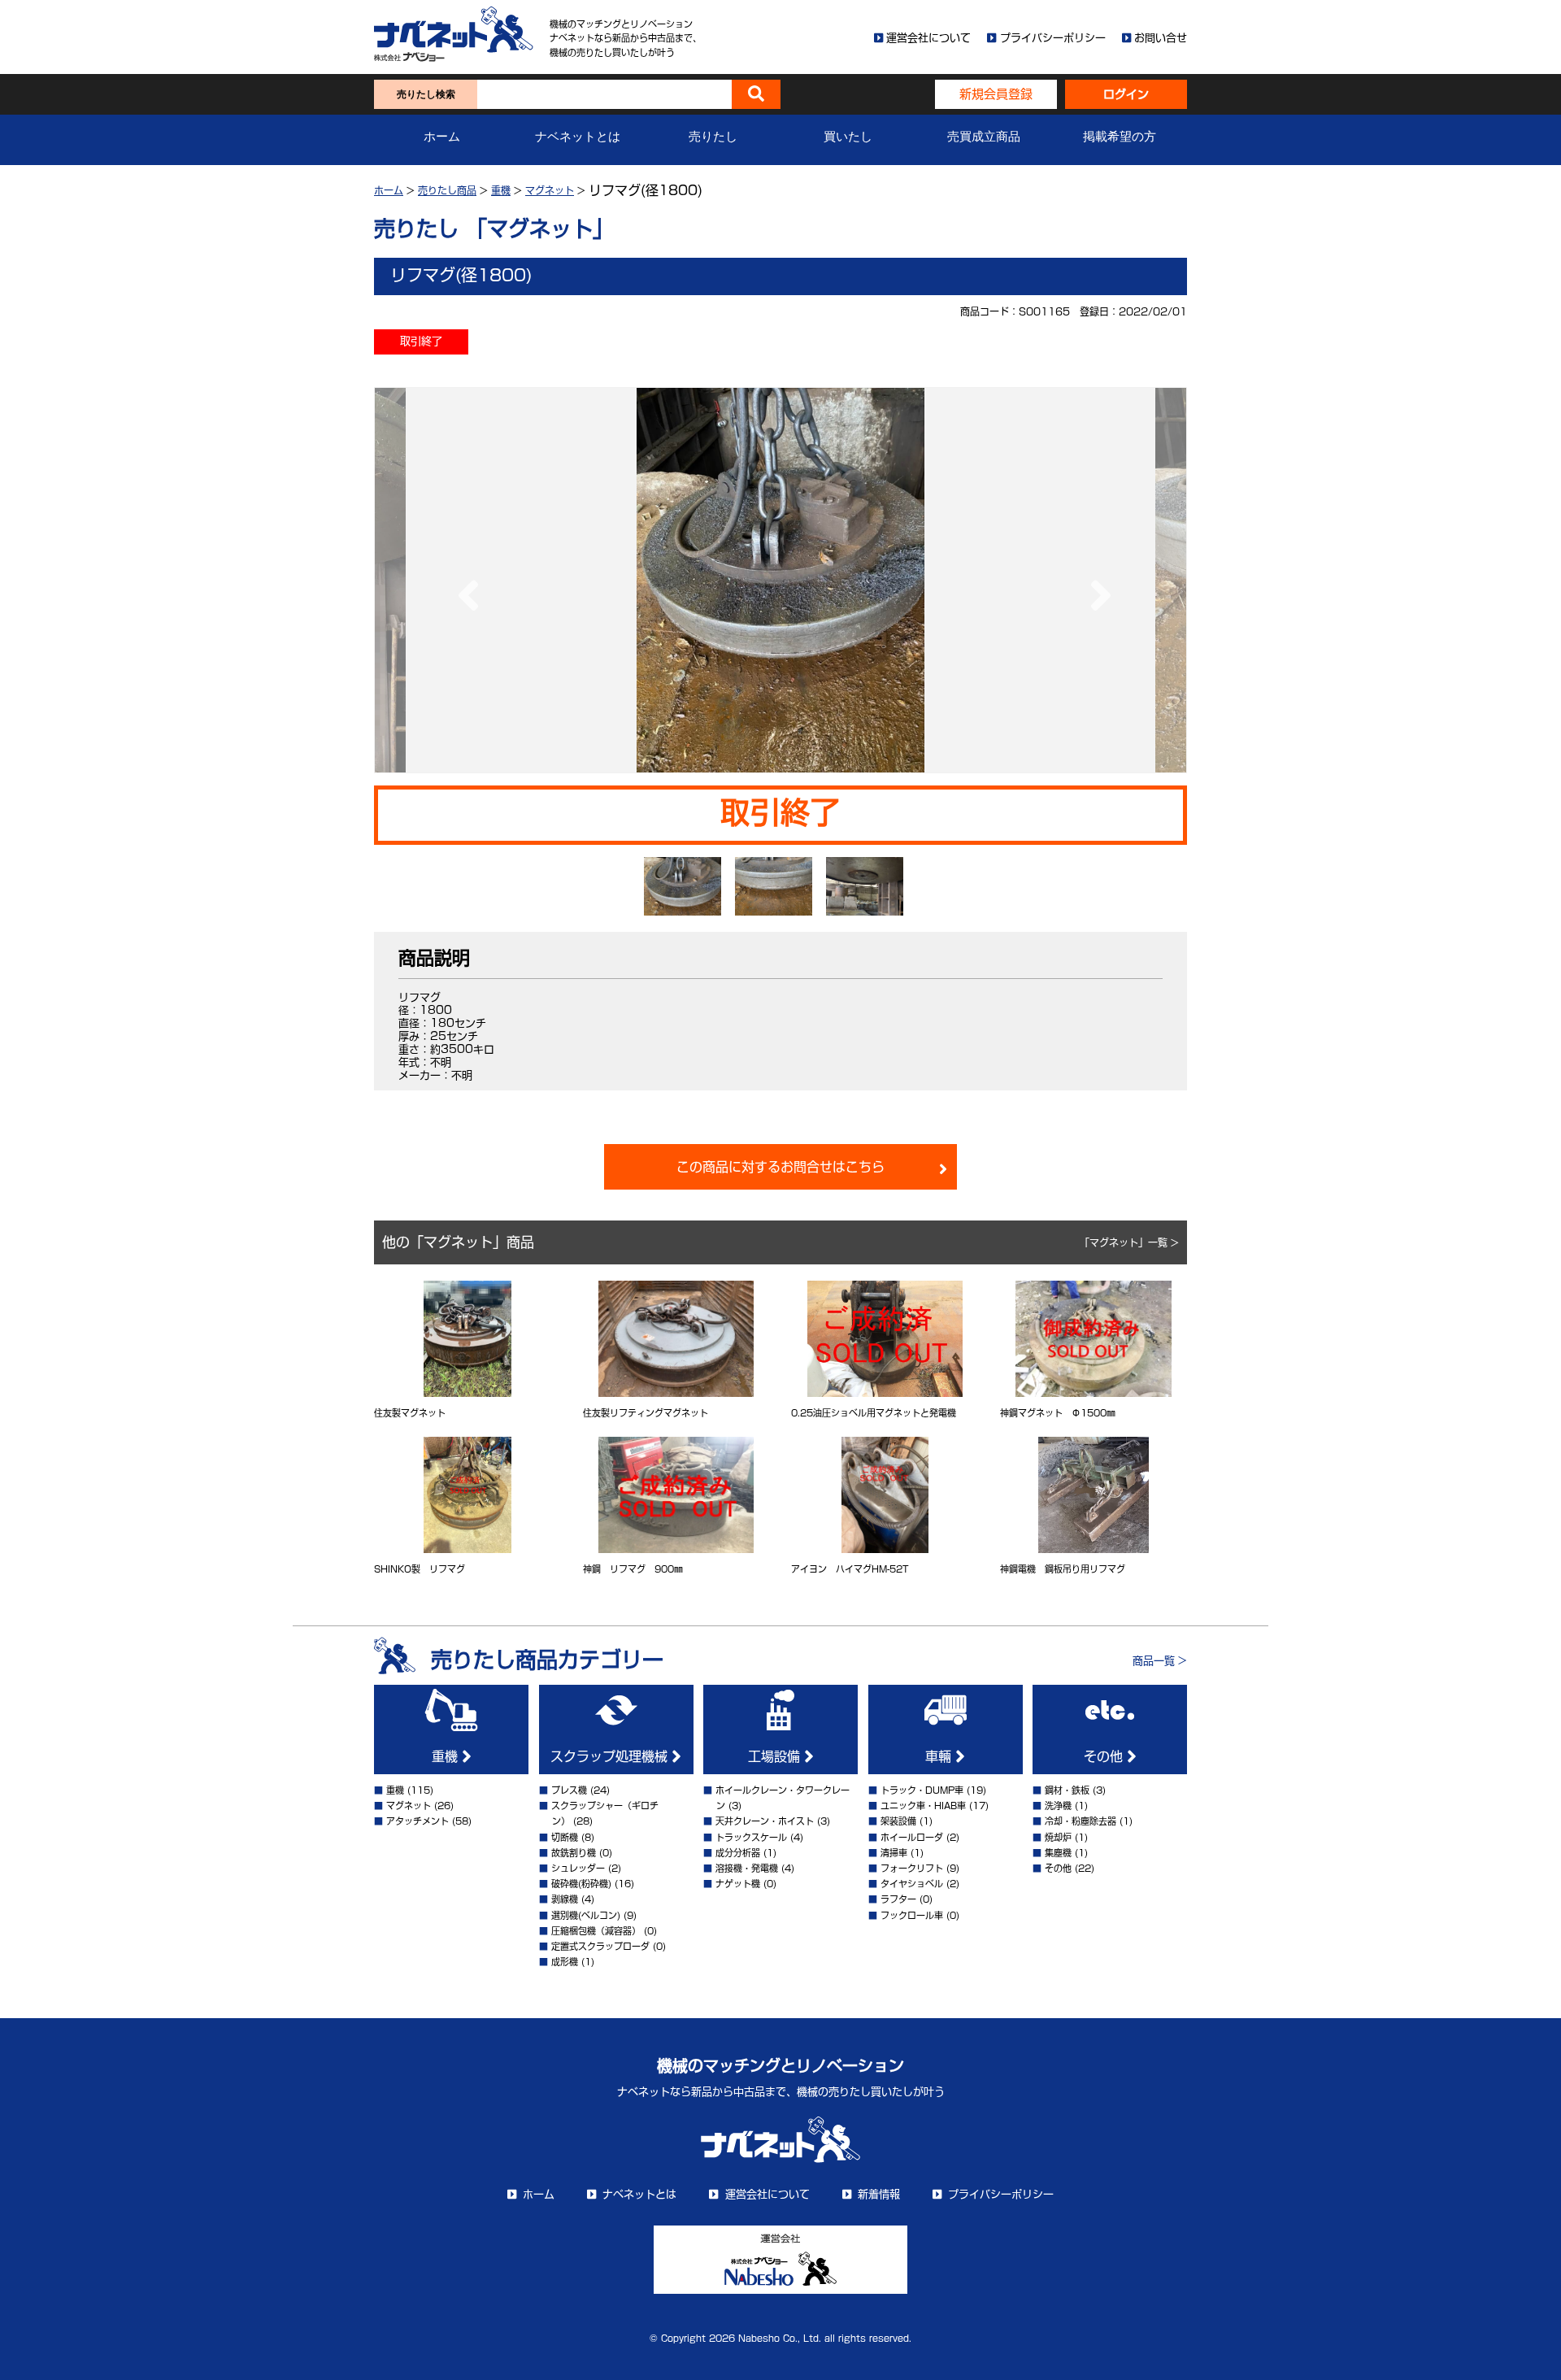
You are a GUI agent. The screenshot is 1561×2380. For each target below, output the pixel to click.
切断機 (565, 1837)
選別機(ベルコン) (586, 1915)
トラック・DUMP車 (922, 1790)
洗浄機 (1058, 1806)
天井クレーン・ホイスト (765, 1821)
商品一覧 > (1160, 1661)
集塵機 (1058, 1853)
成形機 (565, 1962)
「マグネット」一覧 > (1129, 1242)
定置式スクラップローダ (600, 1946)
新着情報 (879, 2194)
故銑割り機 (574, 1853)
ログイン (1126, 94)
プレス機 (569, 1790)
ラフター (898, 1899)
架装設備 (898, 1821)
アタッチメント (417, 1821)
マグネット (550, 190)
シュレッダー (578, 1868)
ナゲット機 (738, 1884)
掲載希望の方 (1120, 137)
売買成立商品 (984, 137)
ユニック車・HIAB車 (923, 1806)
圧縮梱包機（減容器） (596, 1931)
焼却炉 (1058, 1837)
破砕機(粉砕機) (581, 1884)
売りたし (713, 137)
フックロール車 (912, 1915)
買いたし (848, 137)
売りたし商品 (447, 190)
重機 (501, 190)
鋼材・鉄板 (1067, 1790)
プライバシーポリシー (1053, 38)
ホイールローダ (912, 1837)
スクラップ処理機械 (611, 1756)
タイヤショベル (912, 1884)
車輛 (940, 1756)
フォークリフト (912, 1868)
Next (1097, 580)
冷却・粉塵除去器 (1081, 1821)
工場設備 (776, 1756)
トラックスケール (751, 1837)
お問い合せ (1161, 38)
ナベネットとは (578, 137)
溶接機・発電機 (747, 1868)
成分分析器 (738, 1853)
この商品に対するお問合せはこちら (780, 1167)
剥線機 (565, 1899)
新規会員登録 (996, 94)
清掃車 (894, 1853)
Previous (464, 580)
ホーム (442, 137)
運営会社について (928, 38)
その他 (1105, 1756)
